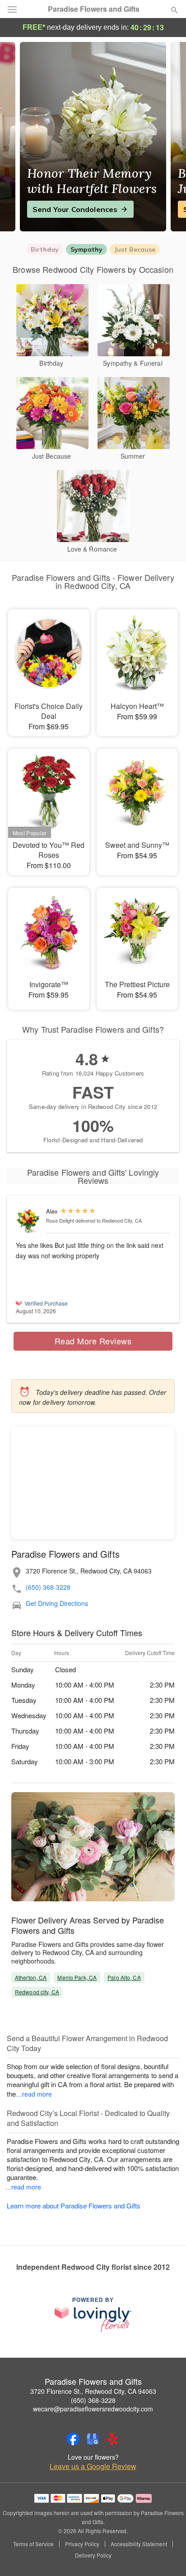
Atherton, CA (31, 1977)
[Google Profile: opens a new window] (93, 2439)
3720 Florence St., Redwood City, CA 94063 (93, 2391)
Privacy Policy (82, 2544)
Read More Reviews (93, 1341)
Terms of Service (33, 2544)
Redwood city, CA (37, 1992)
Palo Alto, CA (124, 1977)
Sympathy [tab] (86, 249)
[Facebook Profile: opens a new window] (73, 2439)
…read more (34, 2094)
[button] (167, 2556)
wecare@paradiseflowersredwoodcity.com (93, 2409)
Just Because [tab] (135, 249)
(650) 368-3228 (48, 1587)
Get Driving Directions (57, 1603)
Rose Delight (60, 1220)
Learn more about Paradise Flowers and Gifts (74, 2206)
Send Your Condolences (75, 209)
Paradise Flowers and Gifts (94, 9)
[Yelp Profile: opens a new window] (113, 2439)
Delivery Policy (93, 2555)
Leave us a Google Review (93, 2466)
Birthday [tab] (45, 249)
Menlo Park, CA (77, 1977)
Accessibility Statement (139, 2544)
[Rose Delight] (29, 1221)
